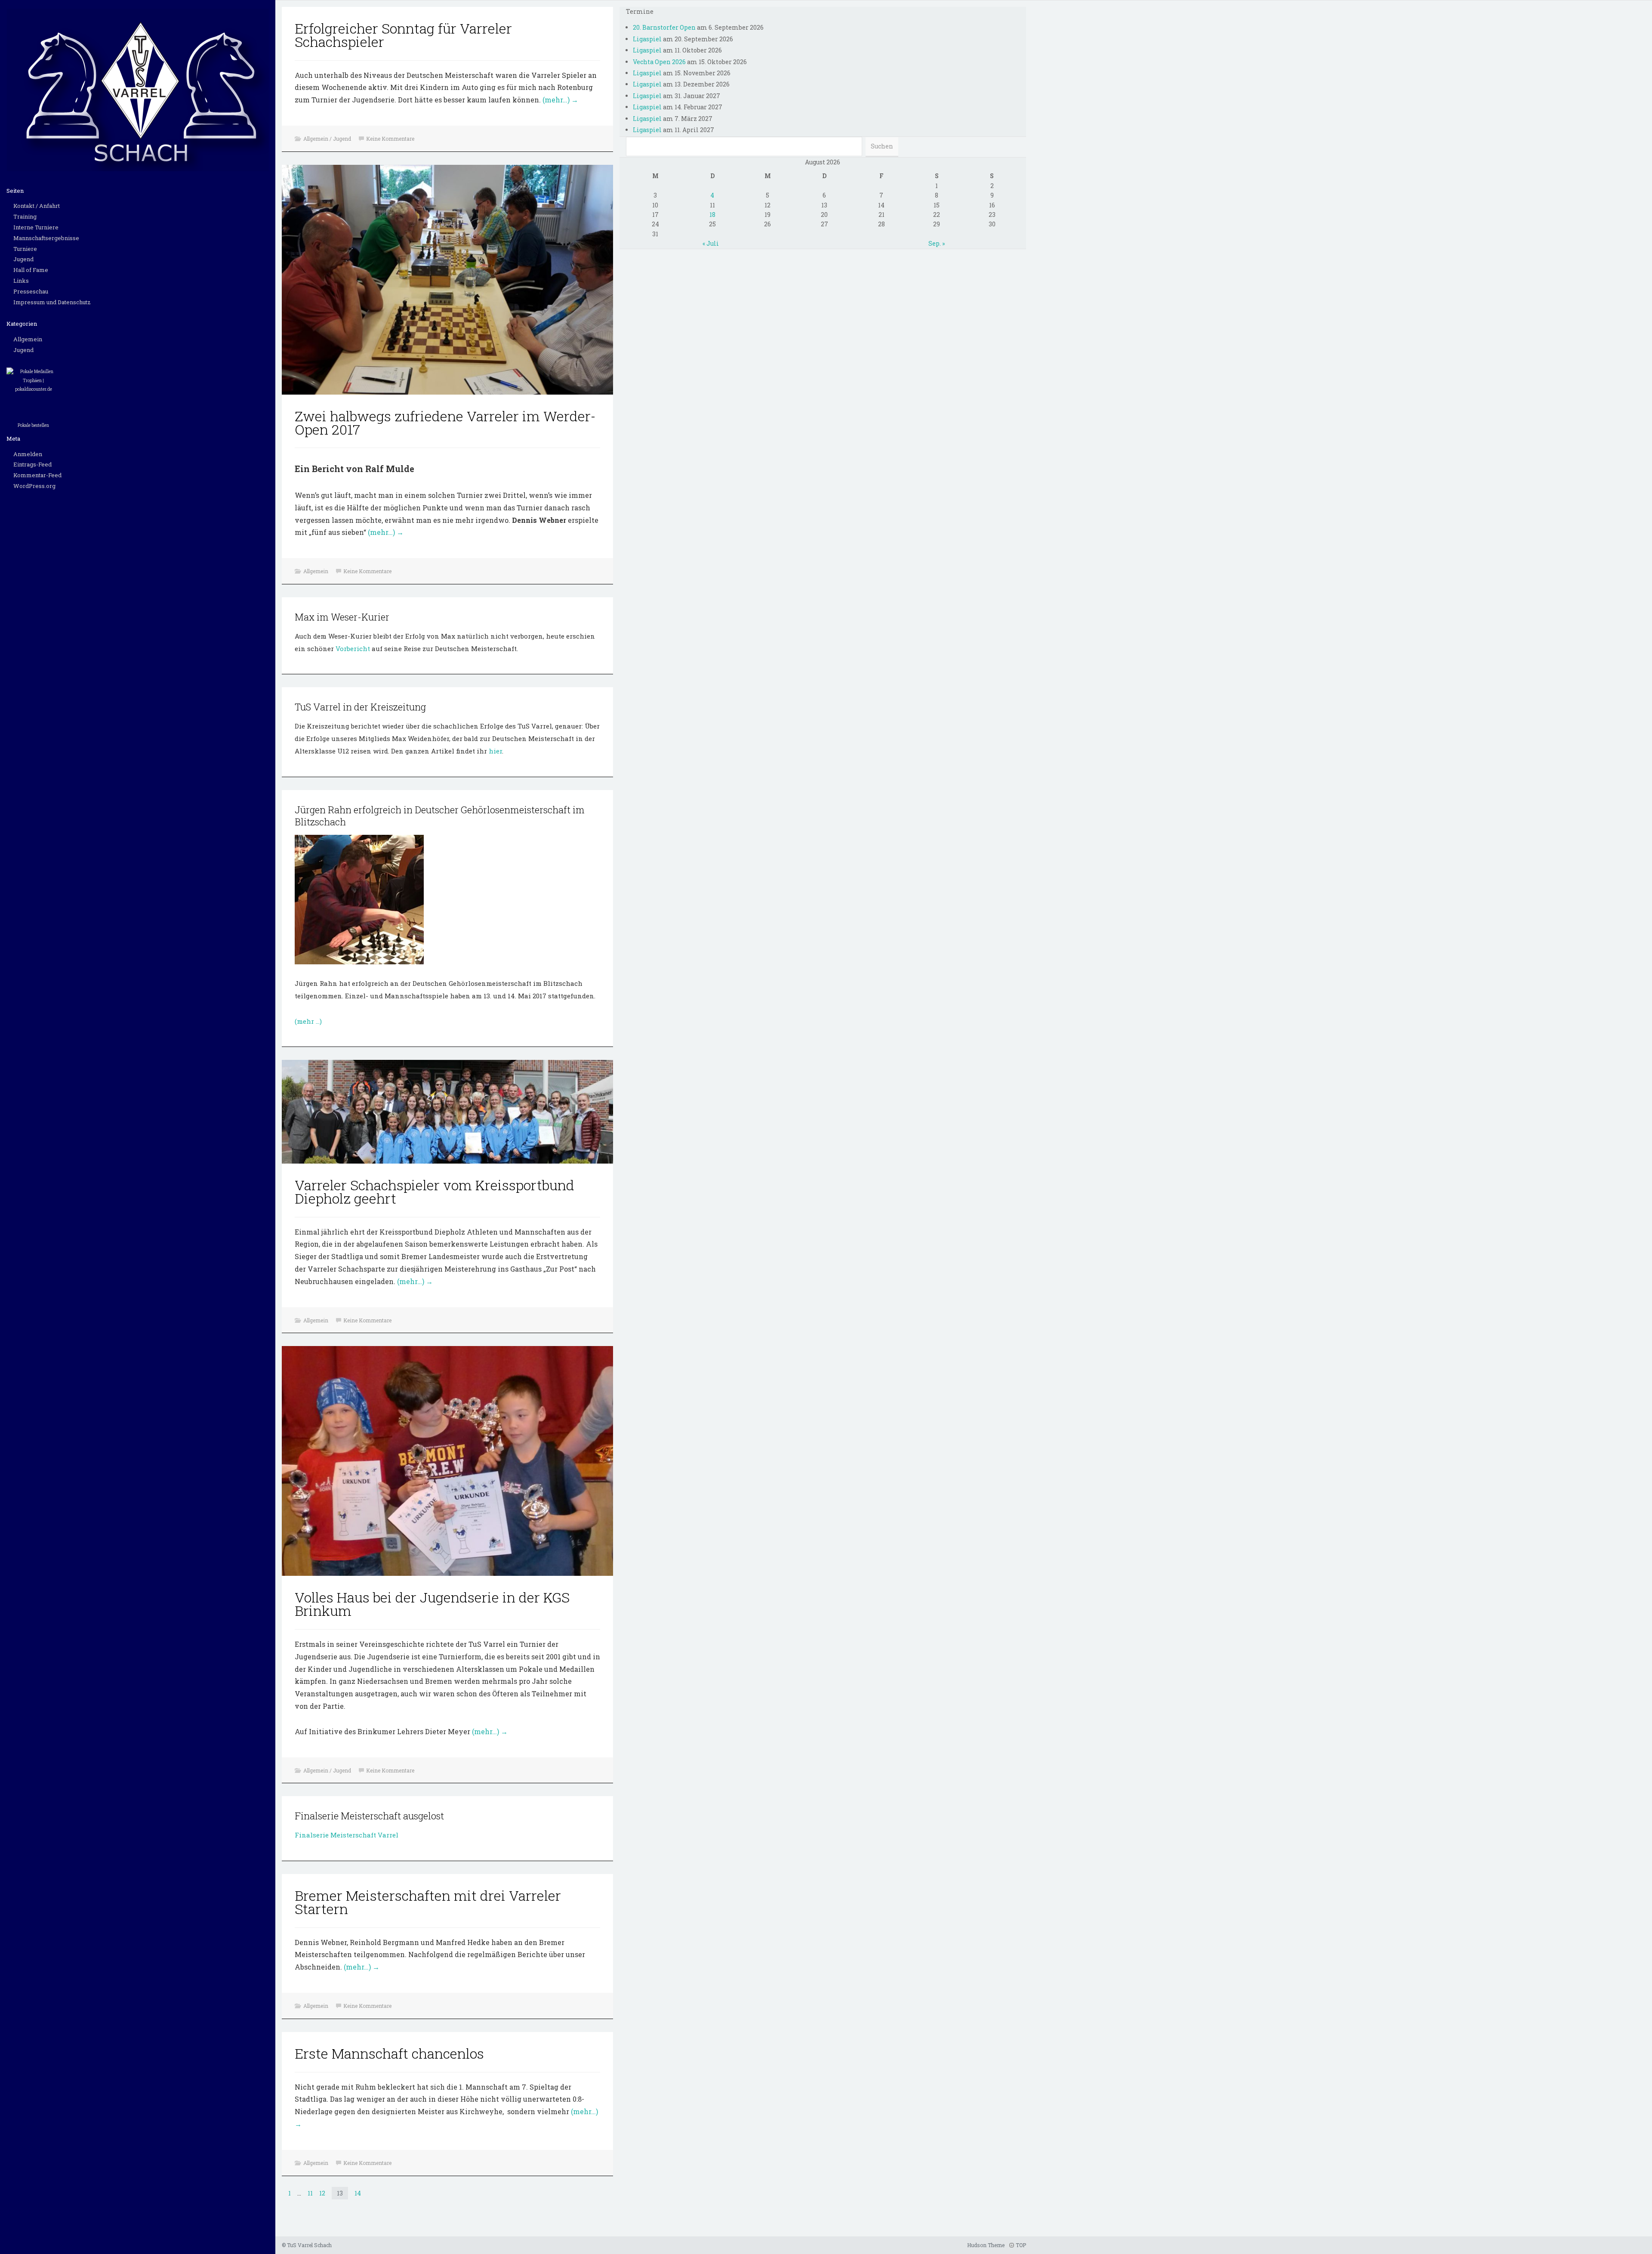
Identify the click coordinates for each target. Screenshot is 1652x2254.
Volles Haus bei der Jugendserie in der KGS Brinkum (432, 1604)
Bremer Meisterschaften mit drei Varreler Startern (428, 1902)
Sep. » (937, 243)
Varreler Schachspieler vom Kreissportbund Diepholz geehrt (435, 1192)
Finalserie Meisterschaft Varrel (347, 1835)
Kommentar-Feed (37, 475)
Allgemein (28, 339)
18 (712, 215)
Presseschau (31, 291)
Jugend (23, 259)
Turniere (25, 249)
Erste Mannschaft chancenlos (389, 2053)
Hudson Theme (986, 2245)
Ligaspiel (647, 39)
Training (25, 216)
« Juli (711, 243)
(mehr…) (560, 100)
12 (322, 2193)
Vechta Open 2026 (659, 62)
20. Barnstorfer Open (664, 27)
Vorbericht (354, 648)
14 (358, 2193)
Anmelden (28, 454)
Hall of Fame (31, 270)
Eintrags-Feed (32, 464)
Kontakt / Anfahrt (37, 206)
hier (495, 751)
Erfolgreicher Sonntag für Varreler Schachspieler (403, 35)
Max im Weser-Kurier (342, 617)
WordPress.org (34, 486)
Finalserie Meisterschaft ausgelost (369, 1816)
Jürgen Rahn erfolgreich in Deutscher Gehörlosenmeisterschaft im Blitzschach (440, 816)
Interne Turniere (36, 227)
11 (310, 2193)
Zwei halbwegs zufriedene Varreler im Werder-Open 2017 (445, 423)
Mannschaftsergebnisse (46, 238)
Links (21, 281)
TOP (1020, 2245)
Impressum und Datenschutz (52, 302)
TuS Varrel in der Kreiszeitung (360, 707)
